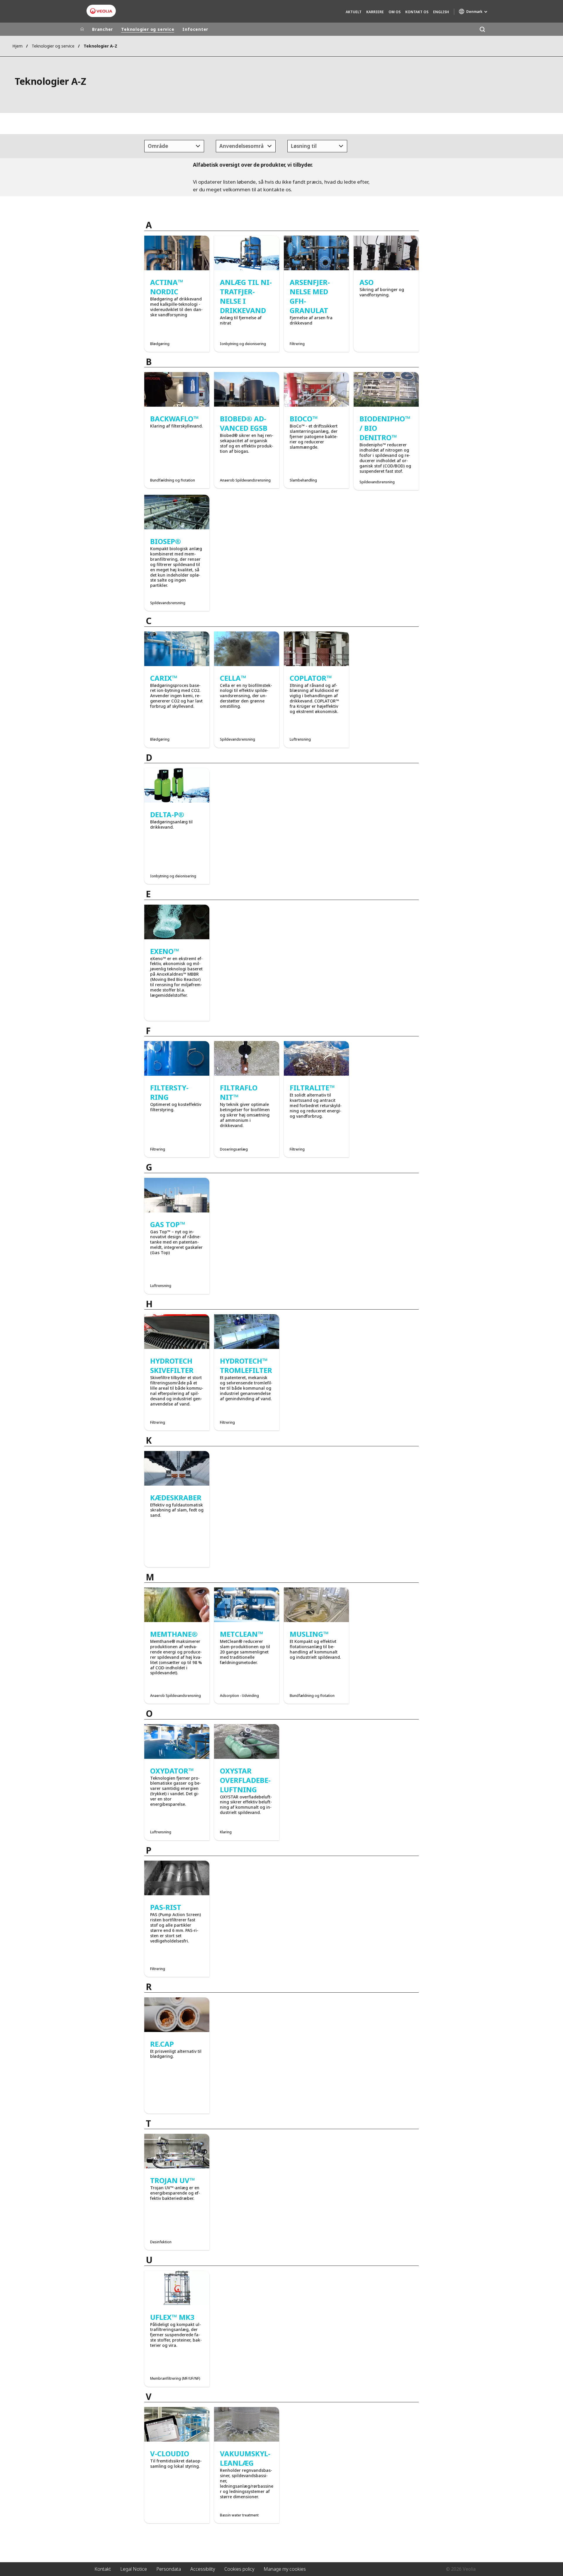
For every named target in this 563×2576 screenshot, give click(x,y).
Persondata (169, 2569)
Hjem (17, 46)
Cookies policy (239, 2569)
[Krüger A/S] (101, 11)
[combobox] (174, 146)
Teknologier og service (148, 29)
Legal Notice (134, 2569)
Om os (395, 12)
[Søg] (482, 29)
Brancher (102, 29)
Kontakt (103, 2569)
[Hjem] (82, 29)
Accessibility (203, 2569)
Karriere (375, 12)
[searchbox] (146, 146)
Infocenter (195, 29)
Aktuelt (354, 12)
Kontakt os (417, 12)
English (441, 12)
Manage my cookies (285, 2569)
